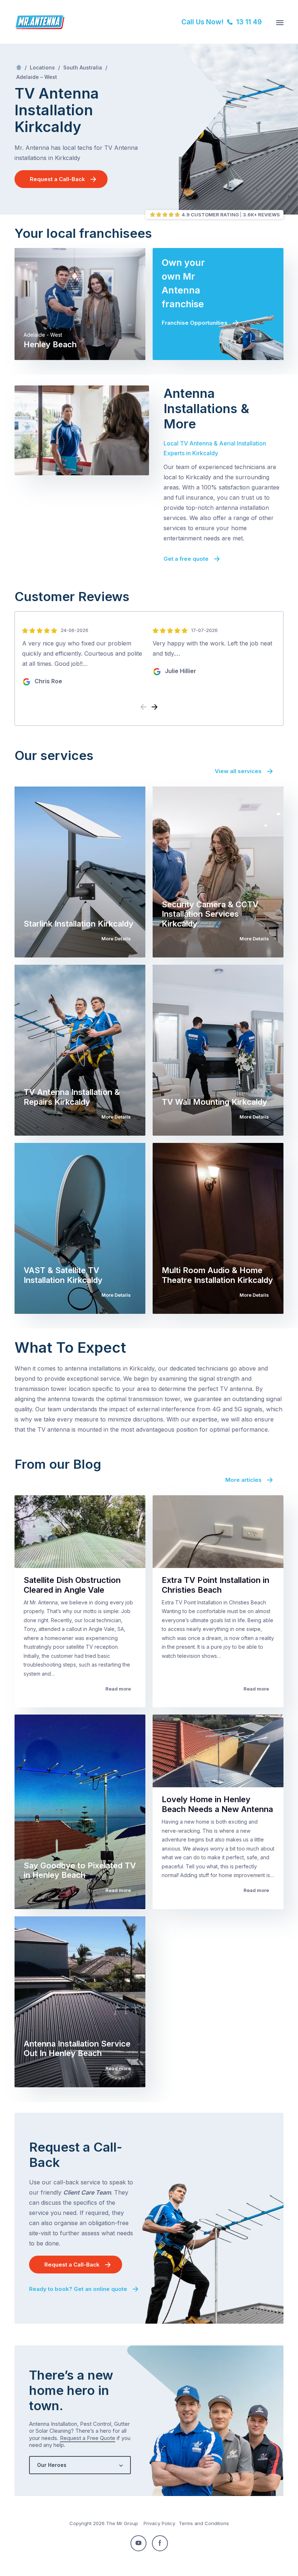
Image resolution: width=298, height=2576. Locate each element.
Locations (42, 67)
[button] (154, 707)
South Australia (83, 67)
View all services (238, 771)
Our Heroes (52, 2465)
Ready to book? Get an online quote (78, 2289)
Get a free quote (186, 559)
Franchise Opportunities (195, 323)
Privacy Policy (159, 2523)
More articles (243, 1480)
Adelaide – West (37, 77)
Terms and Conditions (204, 2523)
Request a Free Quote (88, 2438)
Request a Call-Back (57, 179)
